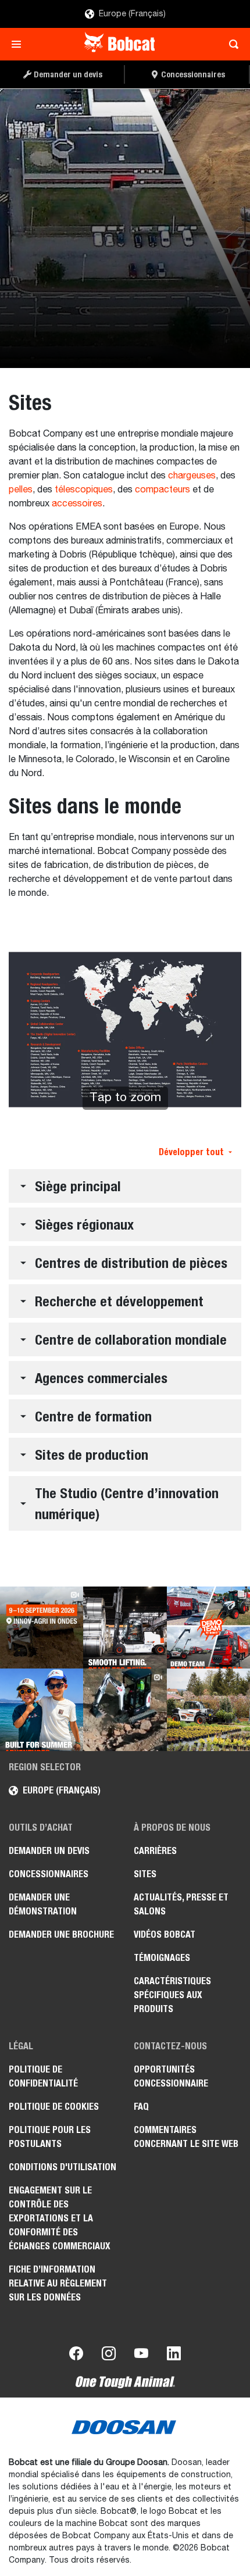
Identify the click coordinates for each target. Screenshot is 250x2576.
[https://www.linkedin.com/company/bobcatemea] (174, 2356)
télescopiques (84, 490)
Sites (145, 1874)
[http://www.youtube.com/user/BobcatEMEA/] (141, 2356)
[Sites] (125, 228)
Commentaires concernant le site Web (186, 2137)
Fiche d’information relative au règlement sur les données (58, 2283)
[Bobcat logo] (121, 44)
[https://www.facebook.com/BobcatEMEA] (76, 2356)
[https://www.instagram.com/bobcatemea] (109, 2356)
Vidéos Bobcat (165, 1934)
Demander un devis (49, 1851)
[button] (125, 1186)
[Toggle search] (231, 44)
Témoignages (162, 1958)
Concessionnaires (49, 1874)
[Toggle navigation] (19, 44)
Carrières (155, 1851)
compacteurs (162, 490)
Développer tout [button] (191, 1152)
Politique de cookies (54, 2107)
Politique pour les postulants (50, 2137)
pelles (21, 490)
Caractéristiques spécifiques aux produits (172, 1995)
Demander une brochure (61, 1934)
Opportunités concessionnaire (171, 2076)
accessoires (77, 504)
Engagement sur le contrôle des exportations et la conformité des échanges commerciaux (60, 2218)
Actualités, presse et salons (181, 1904)
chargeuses (192, 476)
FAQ (141, 2107)
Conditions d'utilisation (63, 2167)
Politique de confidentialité (43, 2076)
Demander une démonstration (43, 1904)
